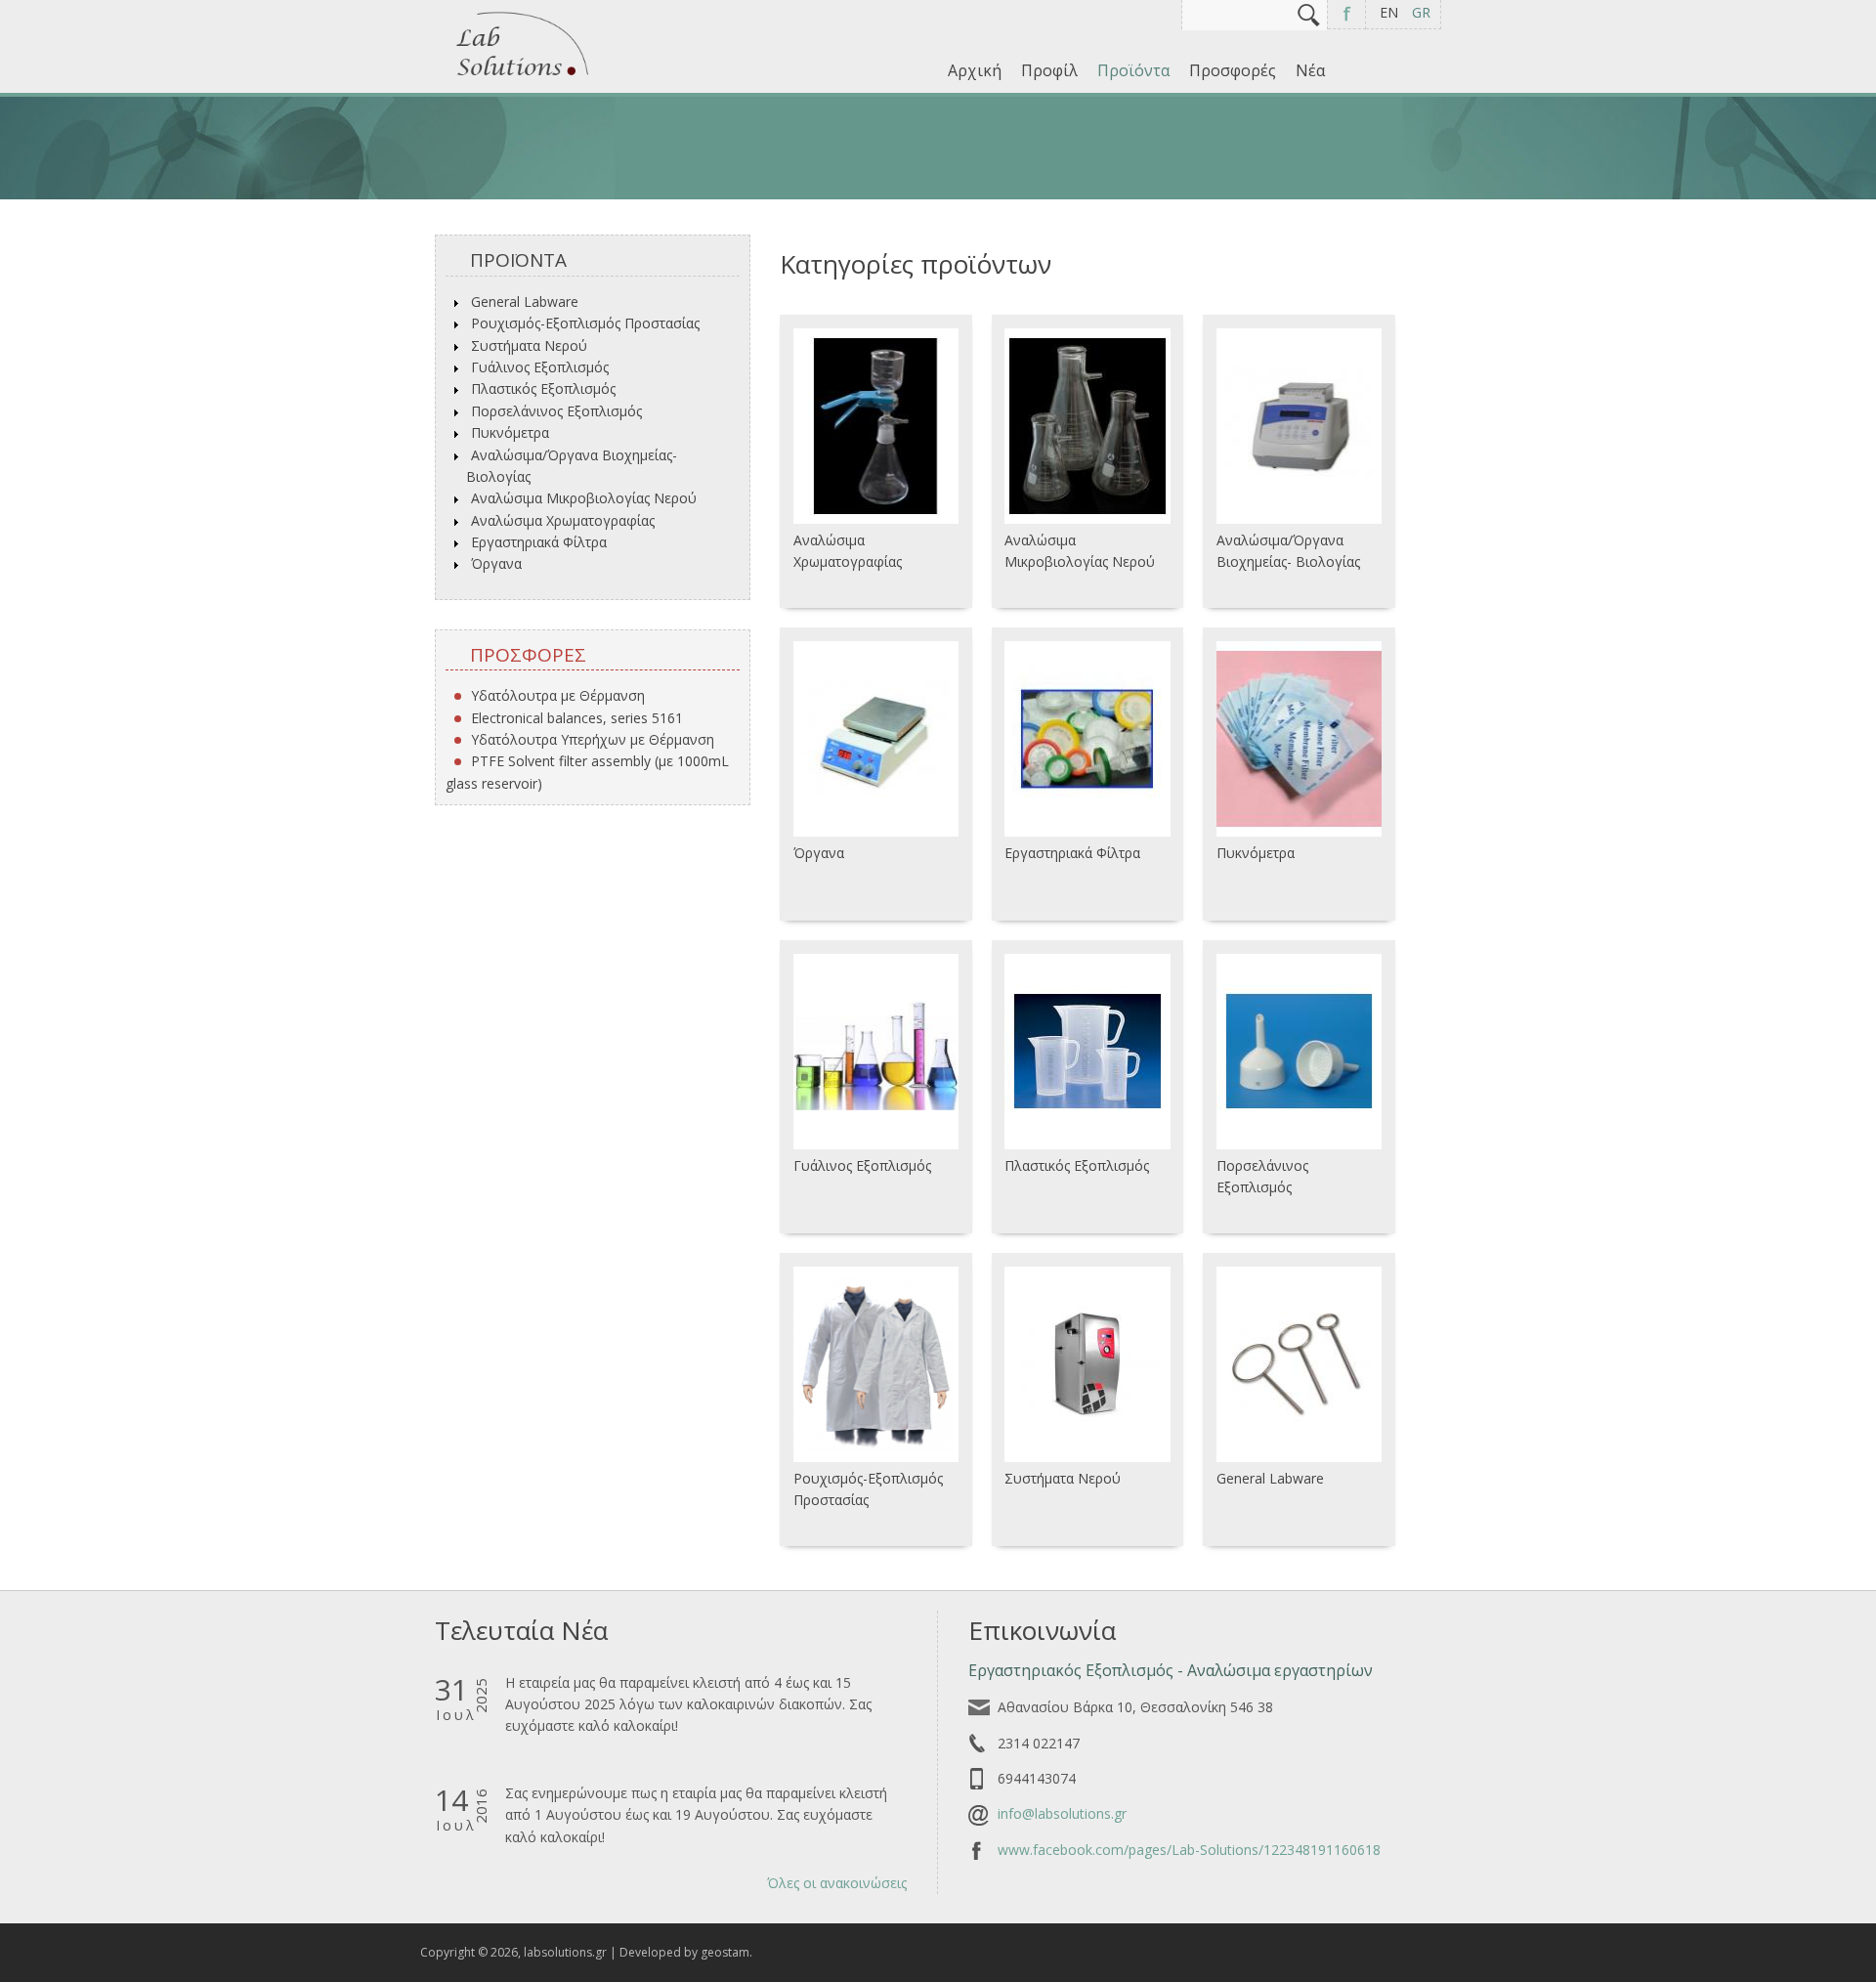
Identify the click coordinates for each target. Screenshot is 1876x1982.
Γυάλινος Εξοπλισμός (540, 367)
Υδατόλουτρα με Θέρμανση (558, 695)
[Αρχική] (523, 78)
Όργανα (496, 563)
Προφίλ (1049, 70)
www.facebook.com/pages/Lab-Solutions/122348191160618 (1189, 1850)
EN (1389, 12)
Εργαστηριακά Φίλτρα (539, 542)
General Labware (525, 302)
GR (1421, 12)
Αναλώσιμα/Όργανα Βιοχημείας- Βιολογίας (572, 466)
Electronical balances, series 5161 (577, 718)
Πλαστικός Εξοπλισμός (543, 388)
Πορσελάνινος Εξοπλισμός (556, 411)
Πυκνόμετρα (510, 432)
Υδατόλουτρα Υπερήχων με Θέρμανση (593, 739)
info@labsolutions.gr (1062, 1813)
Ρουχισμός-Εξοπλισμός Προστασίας (585, 323)
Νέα (1310, 70)
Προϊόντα (1133, 70)
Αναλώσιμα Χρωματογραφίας (563, 520)
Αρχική (975, 70)
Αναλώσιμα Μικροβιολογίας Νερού (584, 498)
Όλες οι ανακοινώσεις (837, 1883)
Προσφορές (1233, 70)
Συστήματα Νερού (529, 345)
